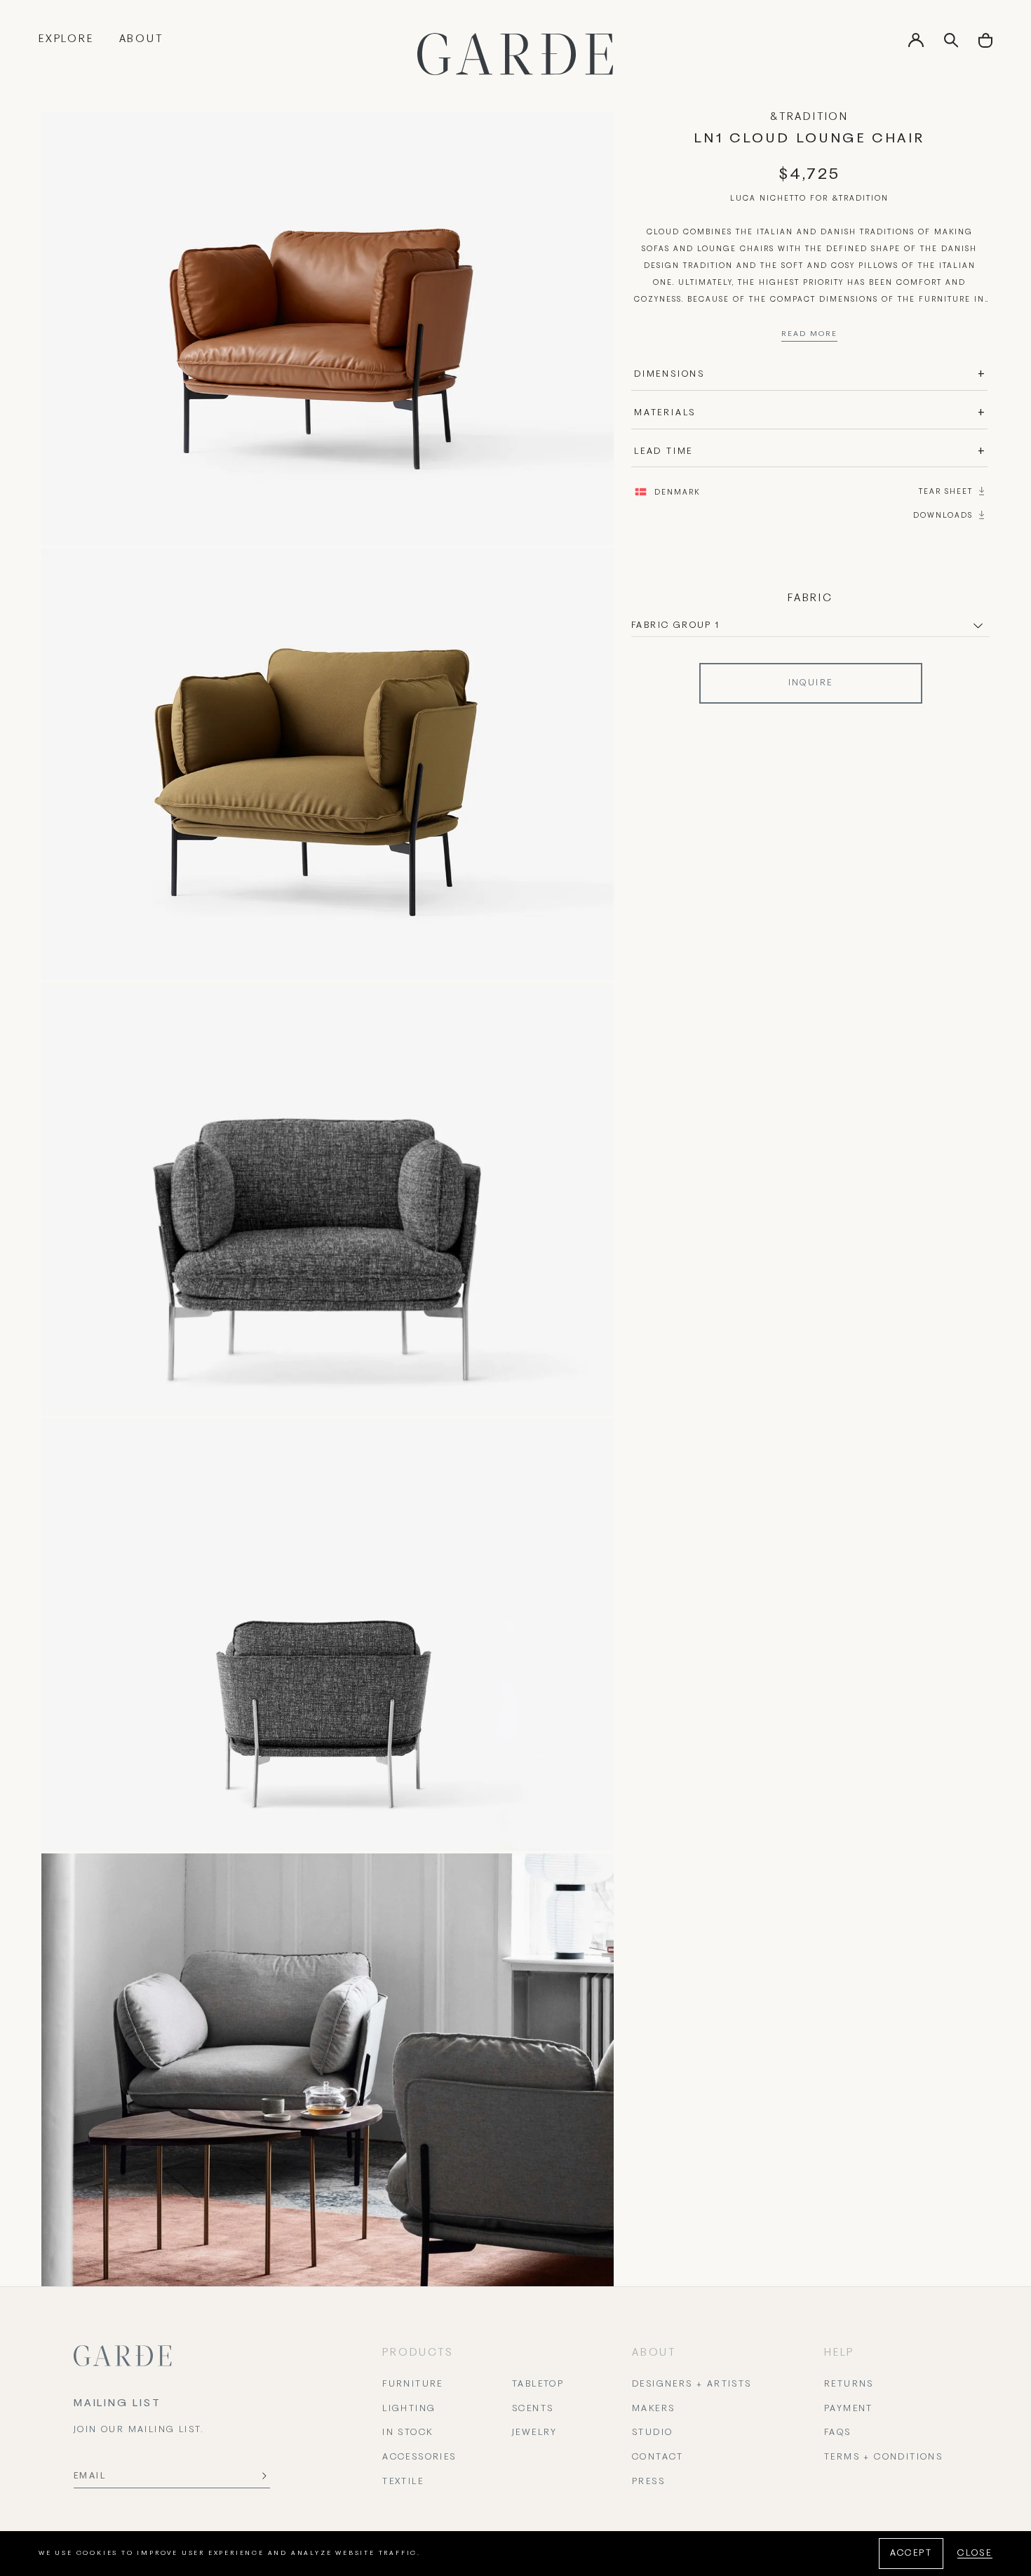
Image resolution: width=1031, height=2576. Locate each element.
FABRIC (810, 598)
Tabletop (538, 2384)
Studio (652, 2433)
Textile (403, 2482)
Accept (911, 2554)
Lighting (409, 2409)
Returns (849, 2384)
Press (648, 2482)
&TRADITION (809, 117)
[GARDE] (515, 54)
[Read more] (809, 337)
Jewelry (535, 2433)
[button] (985, 45)
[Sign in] (916, 45)
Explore (66, 39)
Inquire (811, 683)
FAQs (838, 2433)
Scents (533, 2409)
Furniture (413, 2384)
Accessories (419, 2457)
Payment (849, 2409)
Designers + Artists (692, 2384)
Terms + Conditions (883, 2457)
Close (975, 2554)
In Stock (407, 2433)
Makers (653, 2409)
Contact (658, 2457)
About (141, 39)
